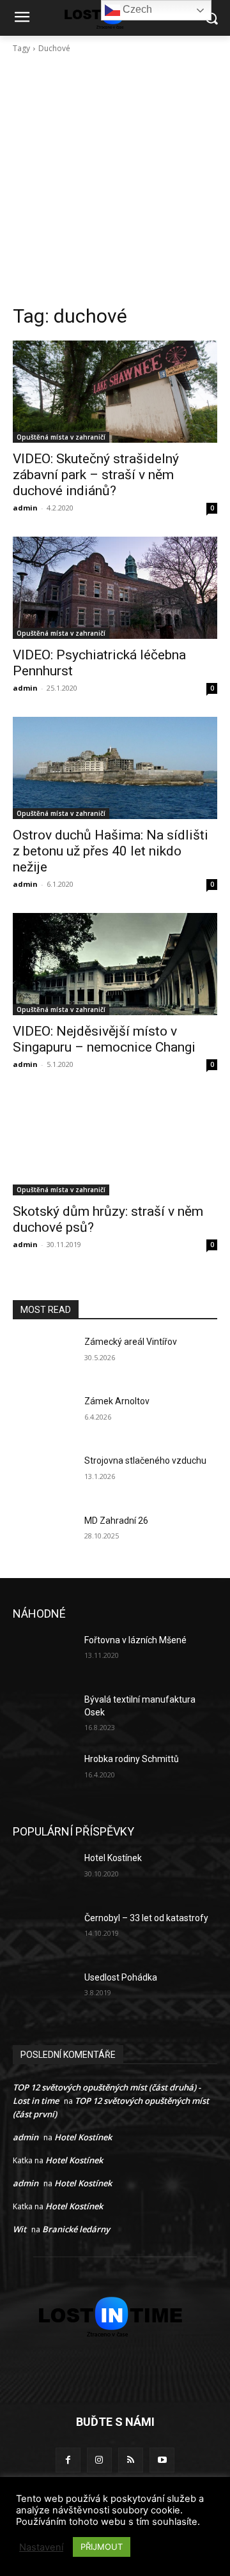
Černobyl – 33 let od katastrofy (146, 1918)
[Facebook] (68, 2460)
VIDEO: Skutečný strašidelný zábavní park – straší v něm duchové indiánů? (96, 475)
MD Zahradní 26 (116, 1521)
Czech (136, 9)
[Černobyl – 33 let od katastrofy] (43, 1934)
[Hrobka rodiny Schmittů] (43, 1775)
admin (25, 508)
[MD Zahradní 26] (43, 1536)
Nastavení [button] (41, 2547)
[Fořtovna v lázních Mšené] (43, 1656)
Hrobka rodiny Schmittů (132, 1759)
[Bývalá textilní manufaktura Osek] (43, 1715)
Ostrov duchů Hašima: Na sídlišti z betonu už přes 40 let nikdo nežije (111, 851)
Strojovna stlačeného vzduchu (145, 1460)
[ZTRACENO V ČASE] (115, 2317)
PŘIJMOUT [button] (102, 2547)
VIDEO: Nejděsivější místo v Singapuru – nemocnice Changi (104, 1039)
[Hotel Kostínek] (43, 1874)
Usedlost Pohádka (121, 1977)
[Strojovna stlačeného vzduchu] (43, 1476)
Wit (19, 2229)
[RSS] (131, 2460)
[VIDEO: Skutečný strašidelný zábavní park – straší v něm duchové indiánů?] (115, 392)
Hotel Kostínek (113, 1858)
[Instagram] (99, 2460)
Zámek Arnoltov (117, 1401)
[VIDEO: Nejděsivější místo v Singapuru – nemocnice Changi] (115, 964)
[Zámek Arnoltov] (43, 1417)
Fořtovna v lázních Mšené (135, 1640)
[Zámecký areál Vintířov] (43, 1357)
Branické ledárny (76, 2229)
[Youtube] (162, 2460)
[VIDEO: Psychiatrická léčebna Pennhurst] (115, 588)
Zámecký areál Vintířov (131, 1342)
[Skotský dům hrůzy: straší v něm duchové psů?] (115, 1144)
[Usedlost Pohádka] (43, 1993)
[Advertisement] (115, 183)
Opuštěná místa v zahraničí (61, 437)
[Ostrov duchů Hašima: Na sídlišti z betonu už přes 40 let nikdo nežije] (115, 768)
